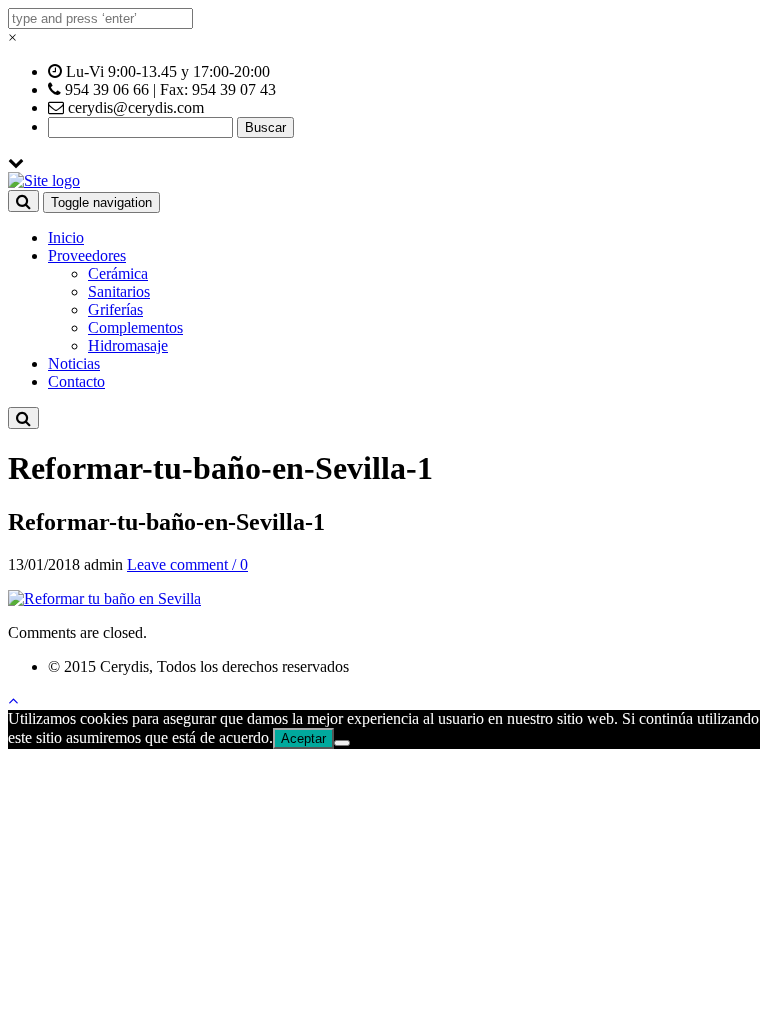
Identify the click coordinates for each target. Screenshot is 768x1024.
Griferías (115, 309)
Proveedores (87, 255)
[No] (342, 743)
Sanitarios (119, 291)
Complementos (135, 327)
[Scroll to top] (13, 700)
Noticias (74, 363)
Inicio (66, 237)
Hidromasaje (128, 345)
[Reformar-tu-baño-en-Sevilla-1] (104, 598)
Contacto (76, 381)
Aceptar (303, 738)
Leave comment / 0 (187, 564)
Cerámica (118, 273)
